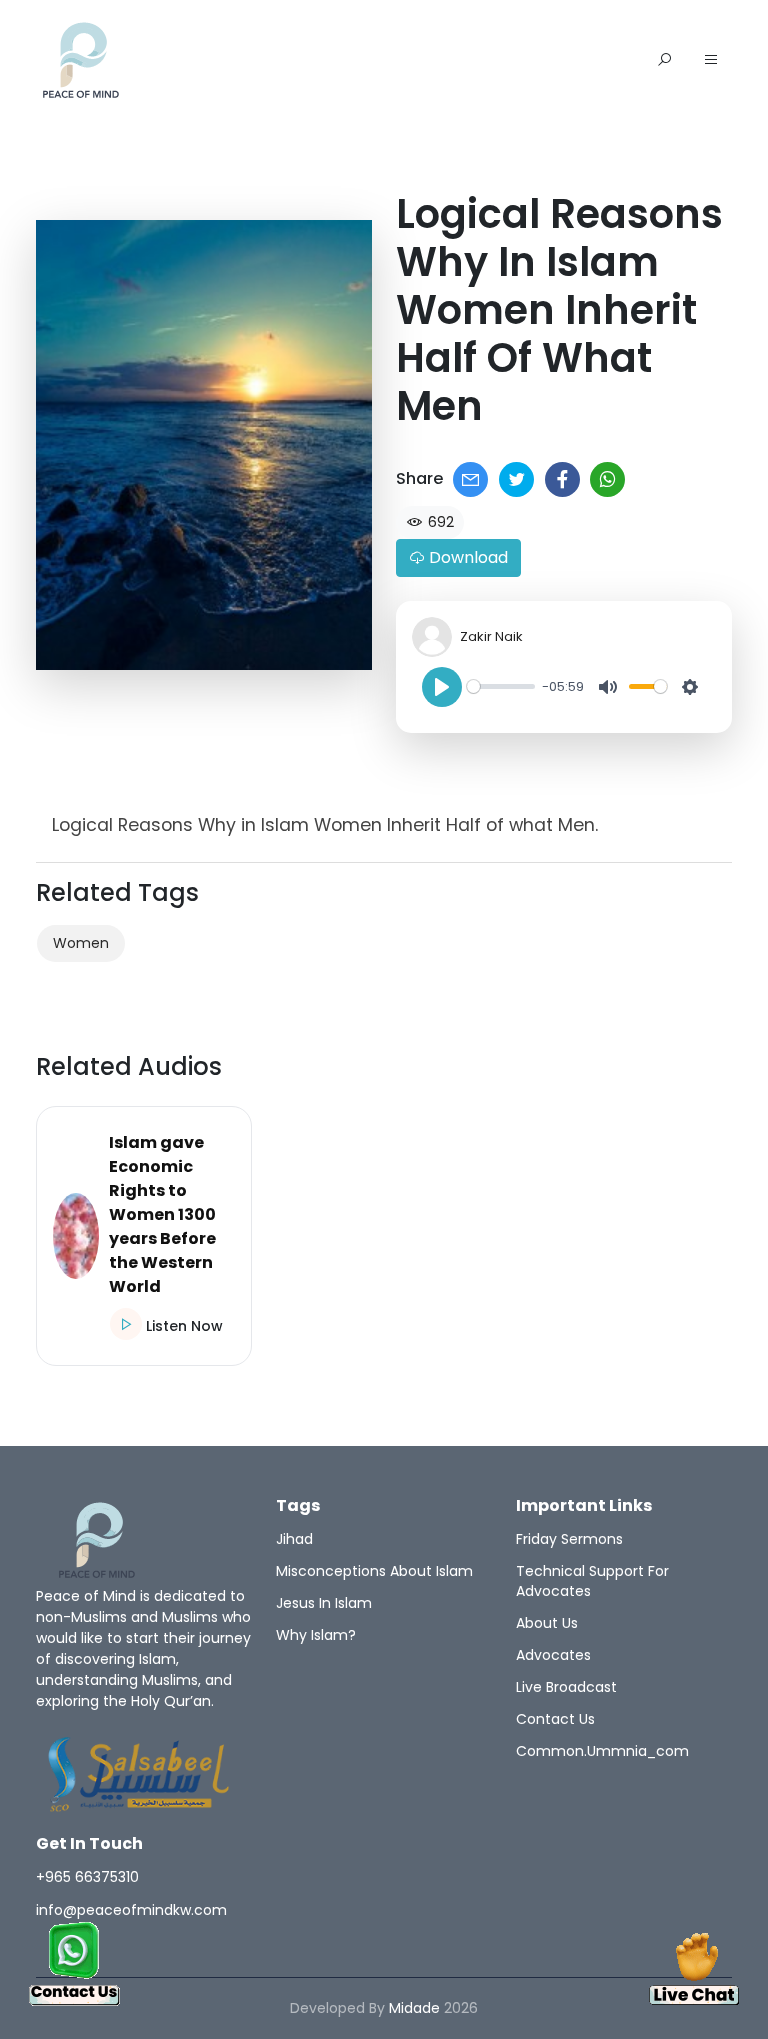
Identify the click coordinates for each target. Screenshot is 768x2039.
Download (466, 557)
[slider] (501, 686)
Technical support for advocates (592, 1581)
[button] (711, 61)
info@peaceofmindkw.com (131, 1910)
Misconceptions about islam (374, 1571)
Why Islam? (316, 1635)
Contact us (555, 1719)
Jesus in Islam (324, 1603)
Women (81, 943)
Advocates (553, 1655)
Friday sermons (569, 1539)
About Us (547, 1623)
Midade (414, 2008)
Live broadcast (566, 1687)
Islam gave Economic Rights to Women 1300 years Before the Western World (162, 1214)
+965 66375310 (87, 1877)
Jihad (294, 1539)
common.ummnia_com (602, 1751)
